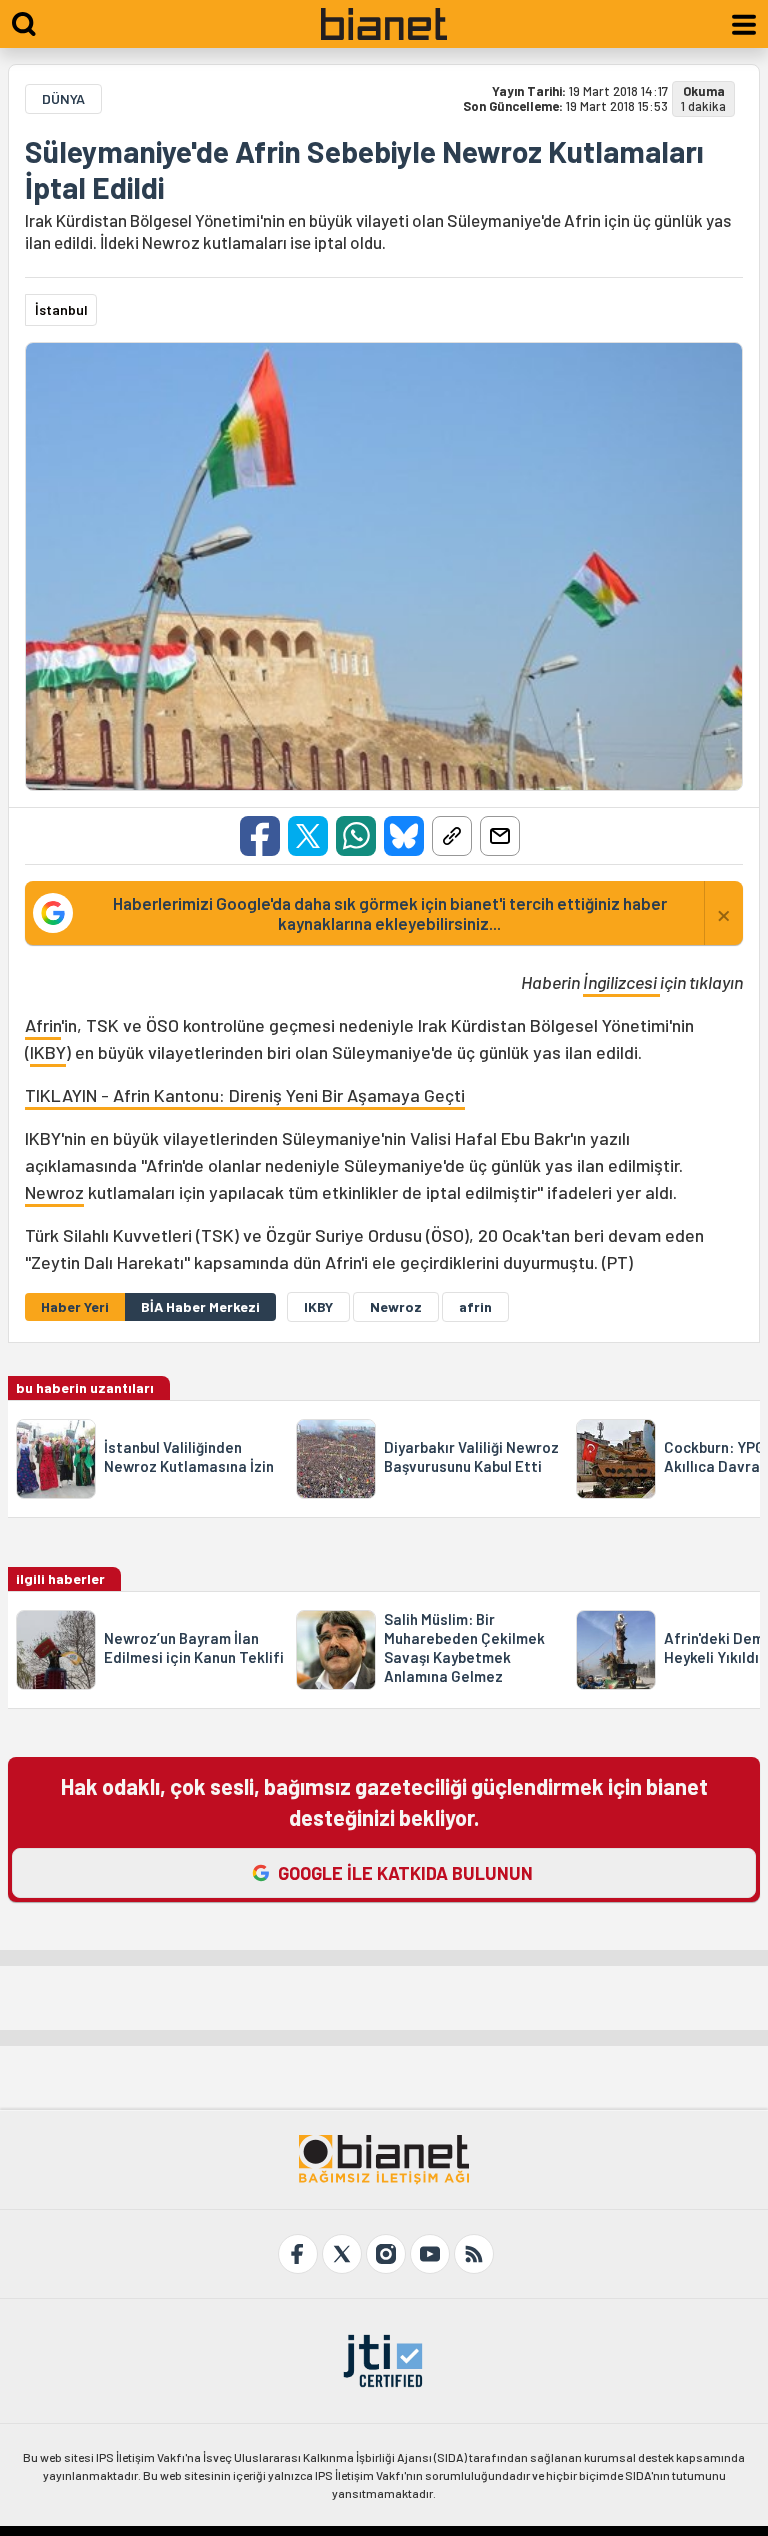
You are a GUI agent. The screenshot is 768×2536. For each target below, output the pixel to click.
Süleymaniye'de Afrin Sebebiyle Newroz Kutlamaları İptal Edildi (364, 169)
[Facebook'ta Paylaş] (260, 836)
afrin (475, 1306)
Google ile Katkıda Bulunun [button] (405, 1873)
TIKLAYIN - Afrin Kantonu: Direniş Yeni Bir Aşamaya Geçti (245, 1095)
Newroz (54, 1192)
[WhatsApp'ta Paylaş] (356, 836)
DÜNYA (63, 98)
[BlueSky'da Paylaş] (404, 836)
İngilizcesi (621, 982)
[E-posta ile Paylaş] (500, 836)
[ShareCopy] (452, 836)
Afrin (43, 1025)
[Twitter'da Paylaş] (308, 836)
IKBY (48, 1052)
